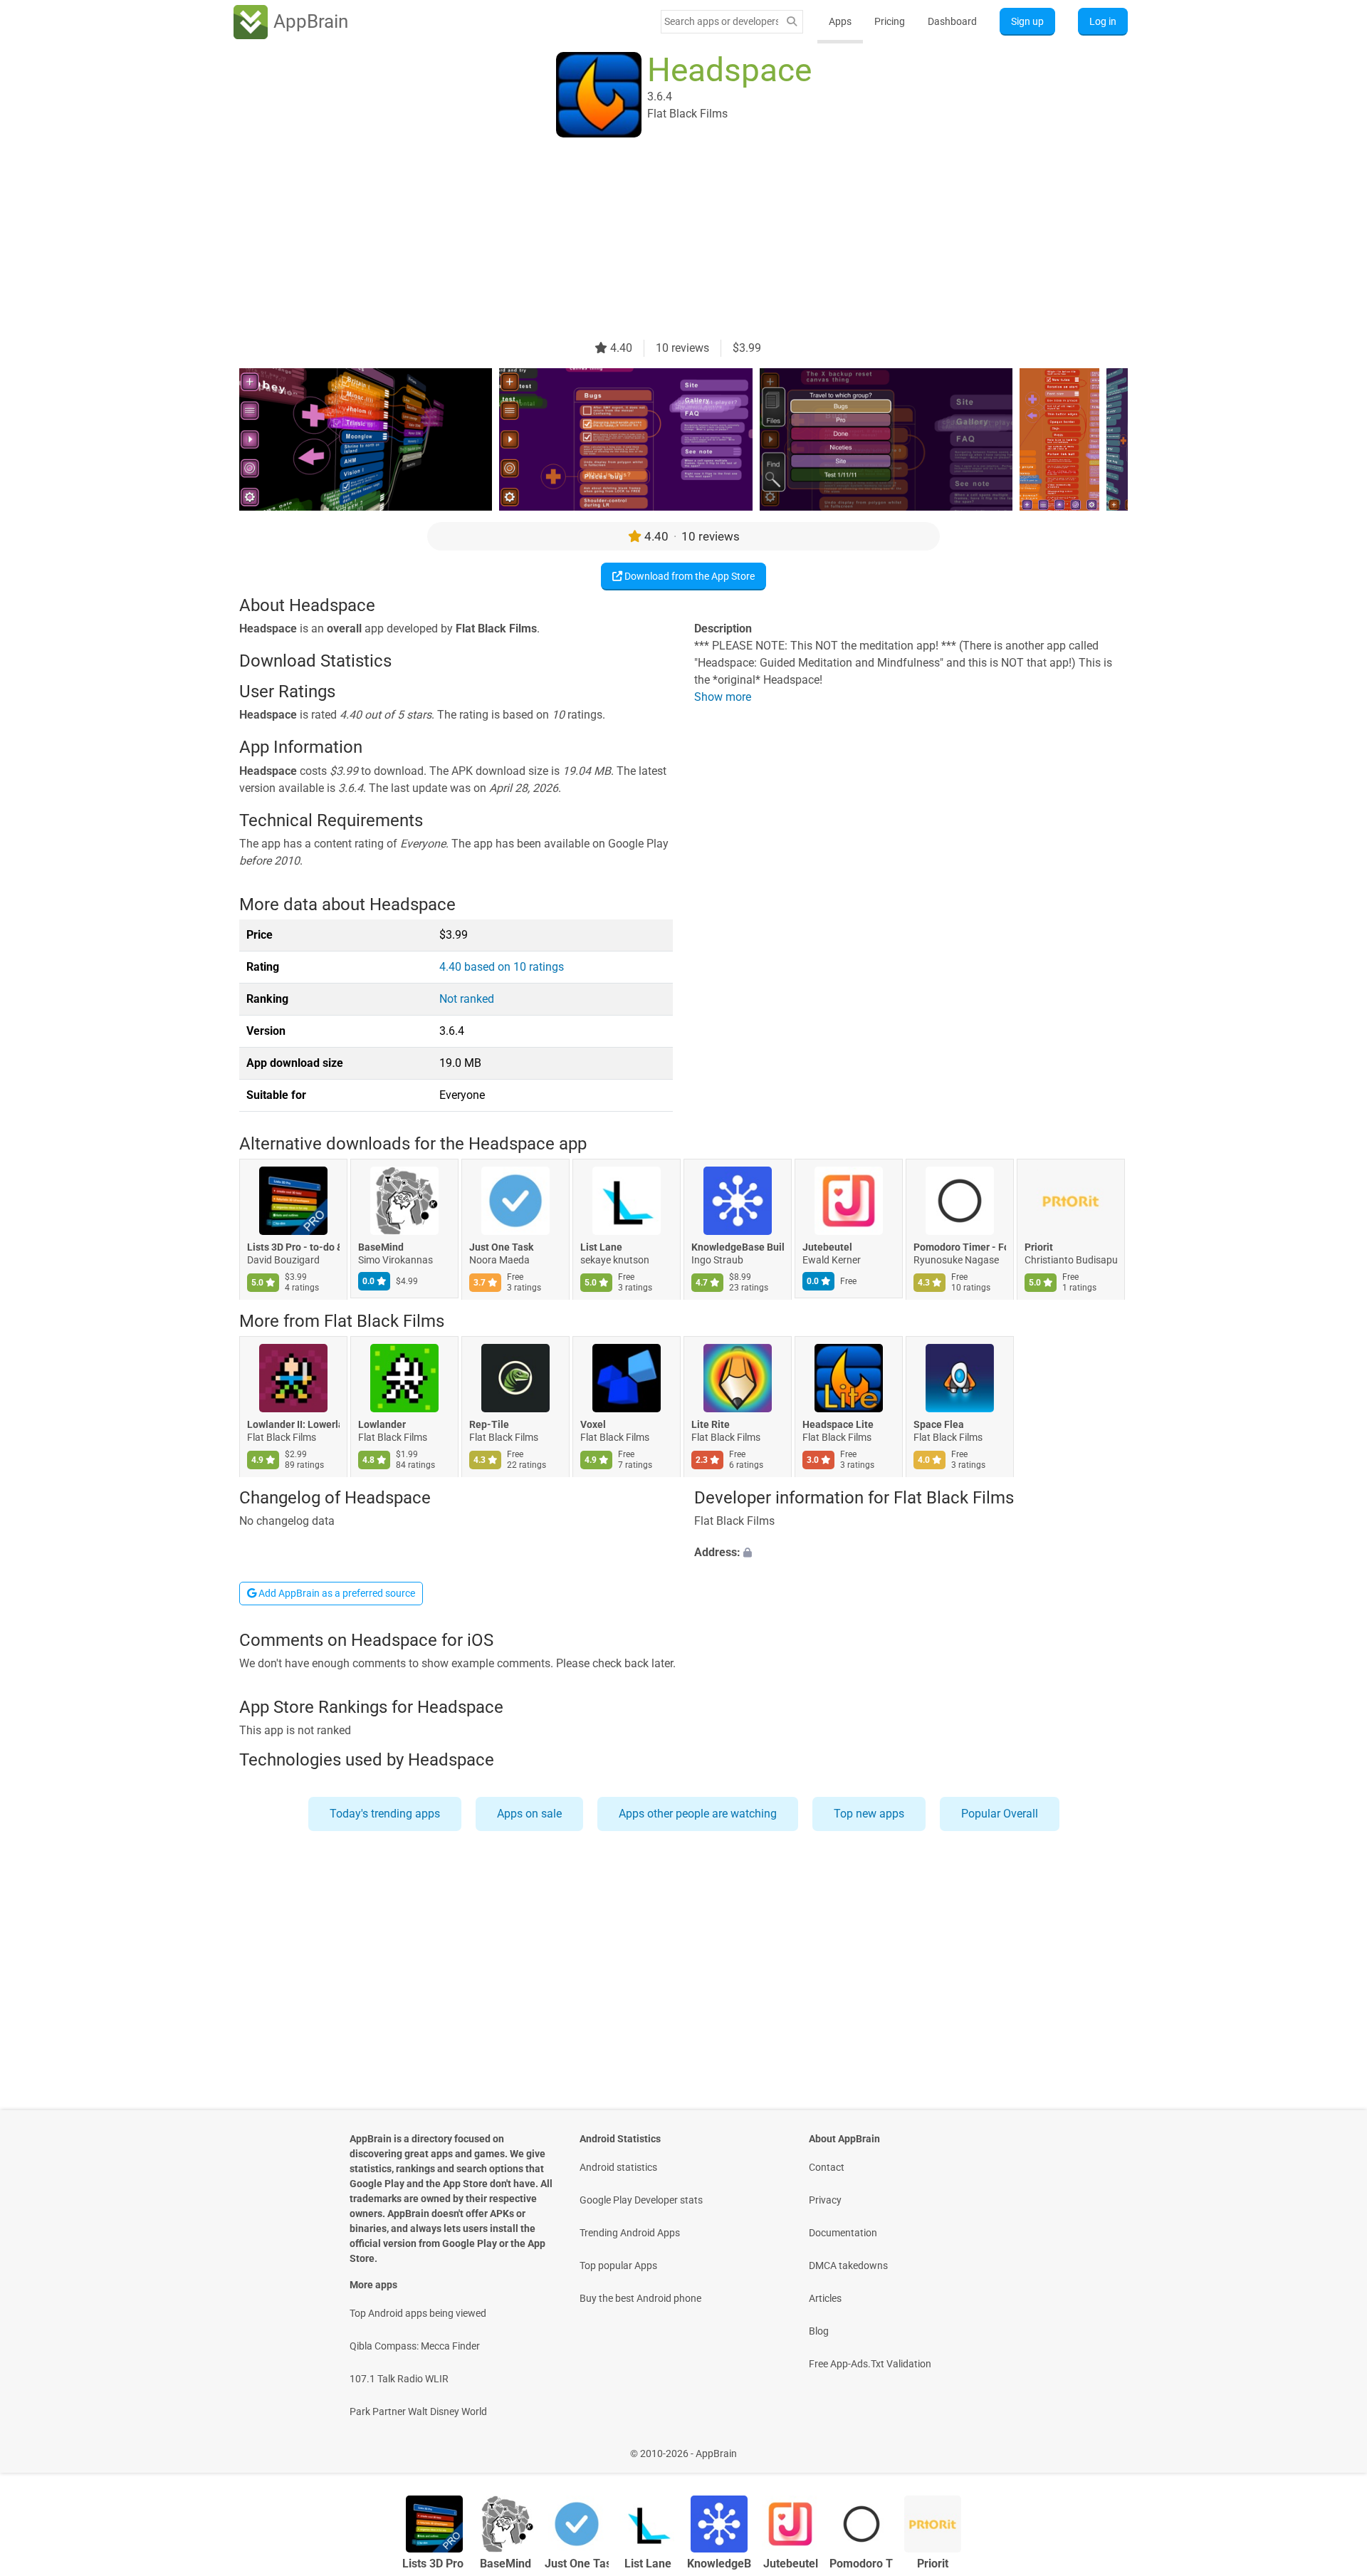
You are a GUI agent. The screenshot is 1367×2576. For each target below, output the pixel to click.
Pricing (890, 21)
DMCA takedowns (848, 2265)
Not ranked (467, 999)
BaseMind (381, 1248)
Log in (1103, 21)
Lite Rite (711, 1424)
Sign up (1027, 21)
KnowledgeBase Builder (738, 1248)
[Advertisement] (666, 240)
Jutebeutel (827, 1248)
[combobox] (721, 21)
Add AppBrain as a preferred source (336, 1593)
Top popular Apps (618, 2265)
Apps (840, 21)
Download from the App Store (688, 576)
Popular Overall (1000, 1814)
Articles (825, 2298)
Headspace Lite (838, 1424)
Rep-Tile (489, 1424)
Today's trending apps (385, 1814)
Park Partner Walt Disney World (418, 2411)
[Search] (792, 22)
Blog (819, 2331)
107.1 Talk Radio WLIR (399, 2379)
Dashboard (952, 21)
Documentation (843, 2233)
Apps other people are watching (698, 1814)
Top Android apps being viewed (418, 2313)
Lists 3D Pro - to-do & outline (293, 1248)
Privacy (825, 2200)
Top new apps (869, 1814)
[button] (911, 1553)
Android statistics (618, 2167)
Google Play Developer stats (641, 2200)
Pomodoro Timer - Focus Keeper (960, 1248)
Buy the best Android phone (640, 2298)
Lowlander (382, 1424)
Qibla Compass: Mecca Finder (415, 2346)
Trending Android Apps (630, 2233)
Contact (827, 2167)
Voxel (593, 1424)
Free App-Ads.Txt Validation (870, 2364)
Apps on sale (529, 1814)
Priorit (1039, 1248)
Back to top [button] (1331, 2446)
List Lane (601, 1248)
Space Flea (939, 1424)
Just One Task (501, 1248)
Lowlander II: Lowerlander (293, 1424)
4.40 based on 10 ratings (502, 967)
